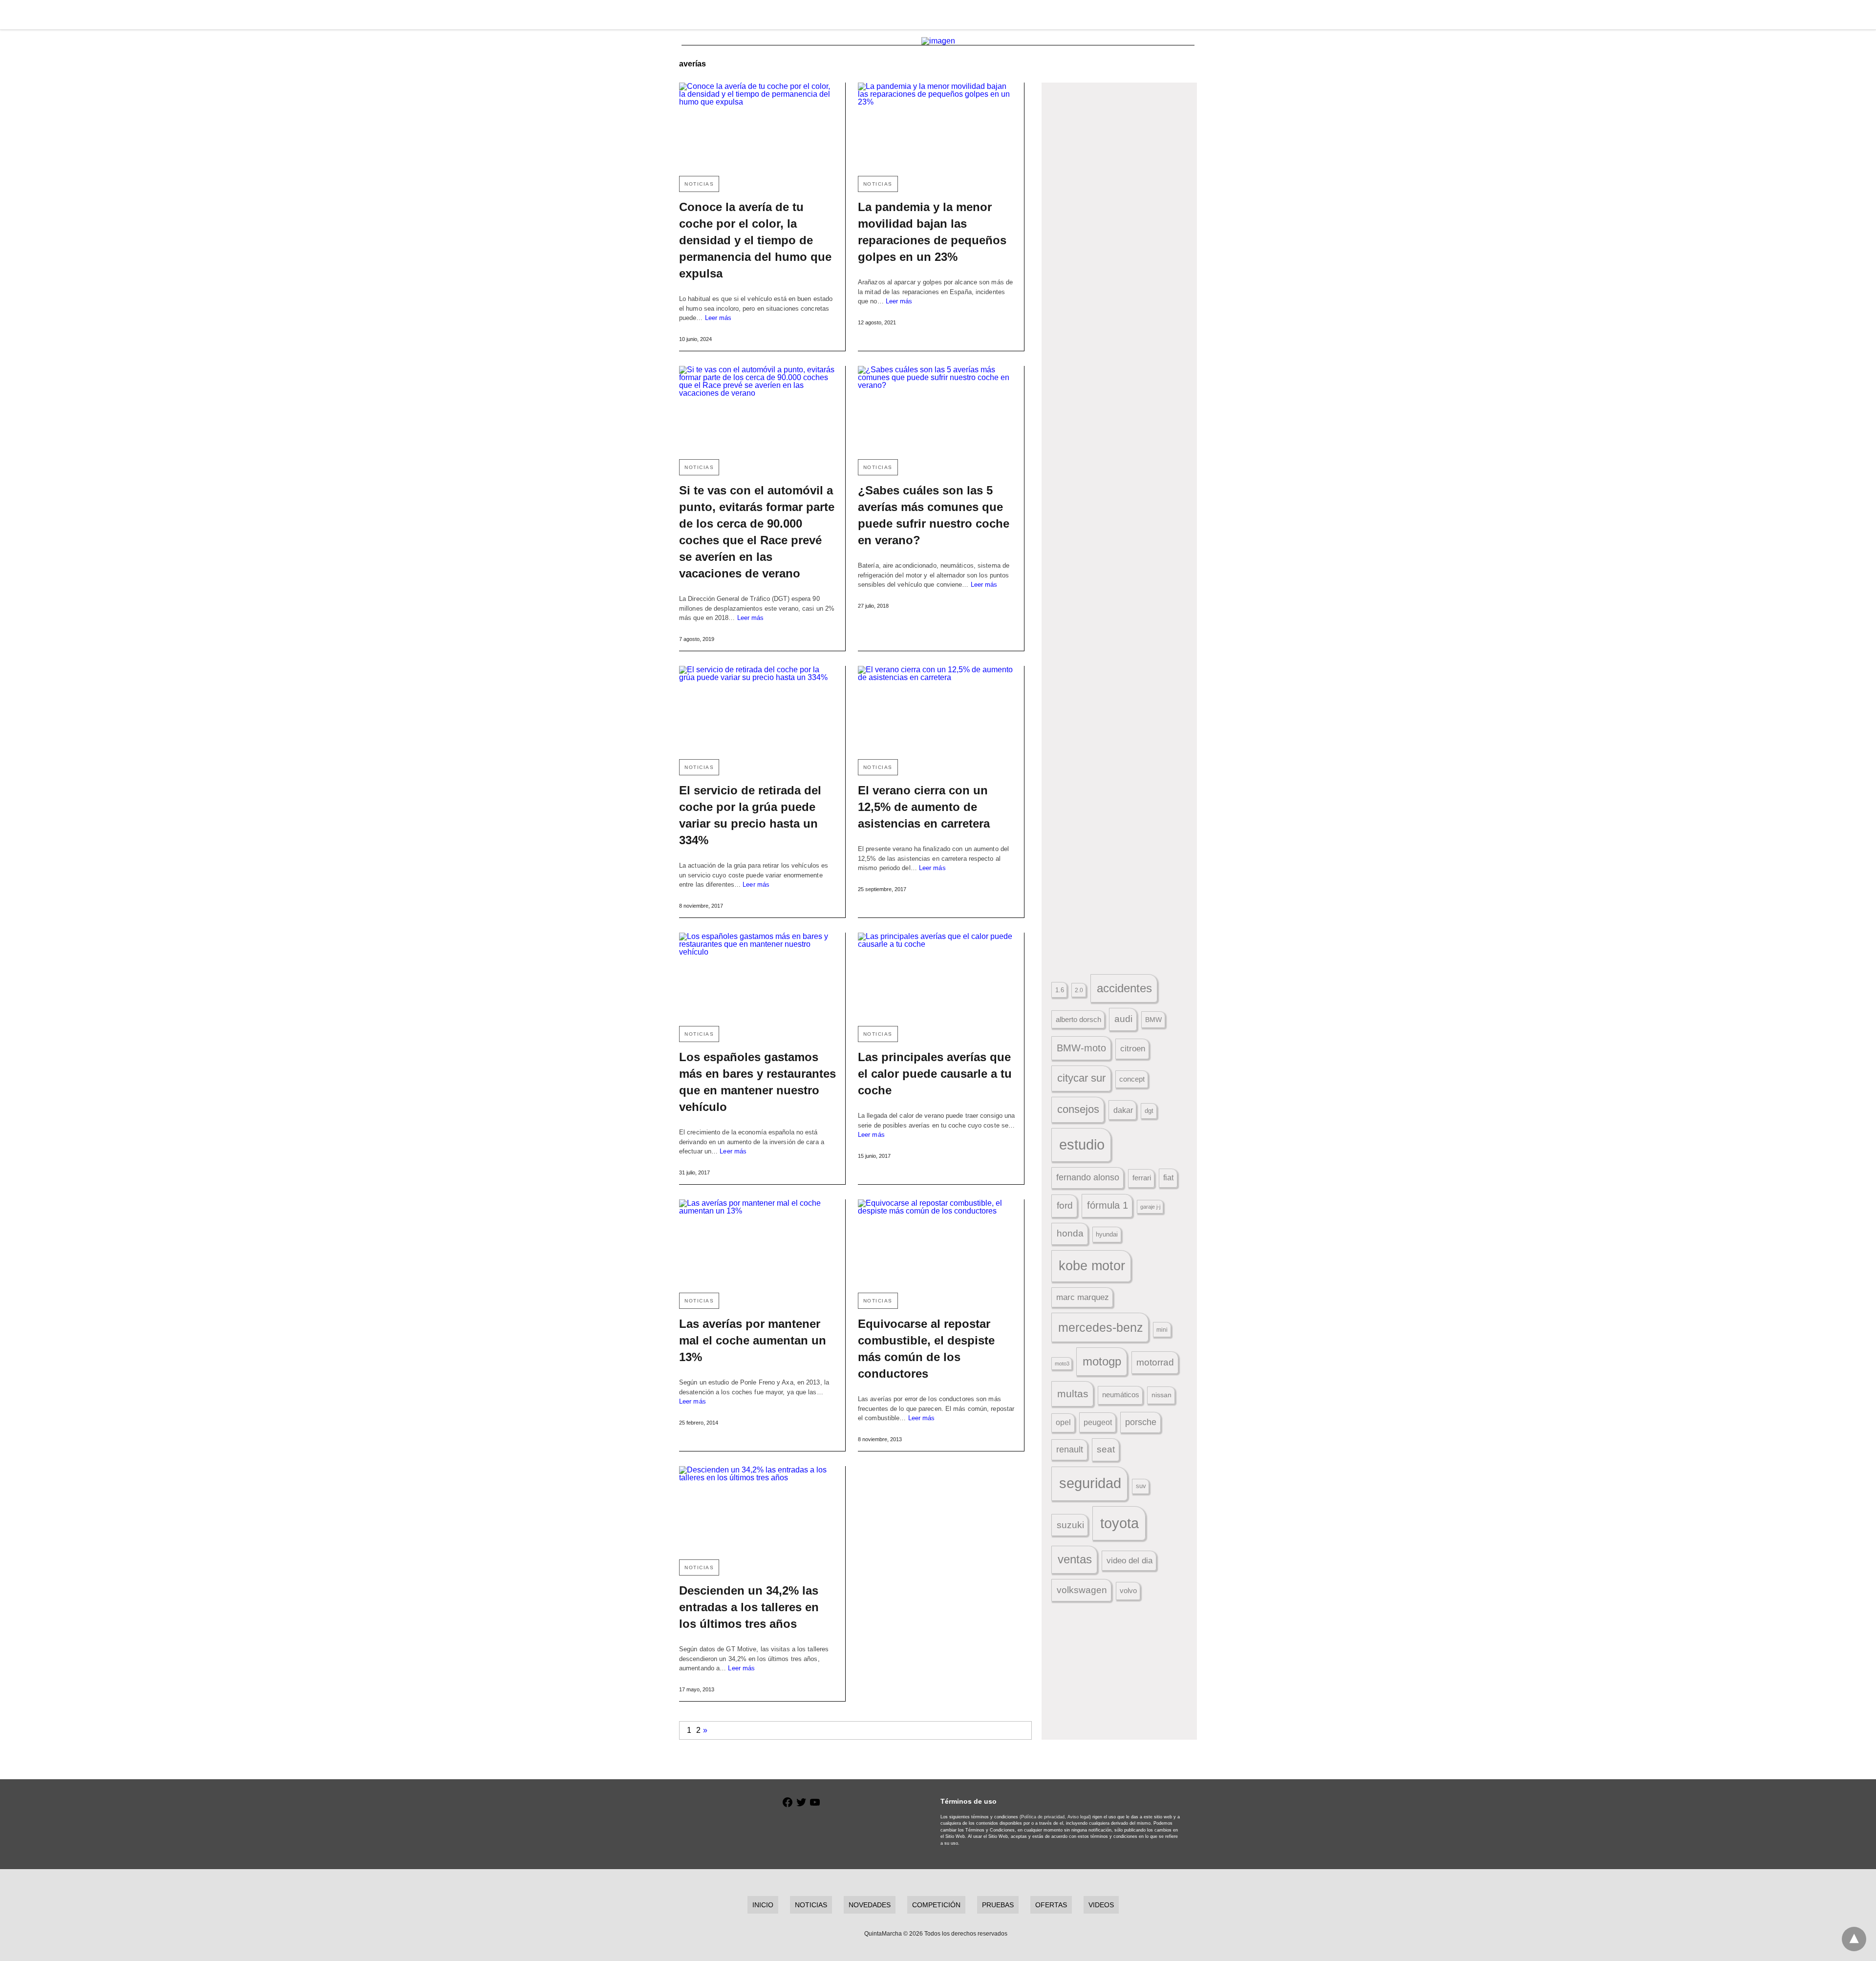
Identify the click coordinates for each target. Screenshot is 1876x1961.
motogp (1102, 1361)
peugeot (1098, 1422)
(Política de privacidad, (1043, 1817)
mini (1162, 1330)
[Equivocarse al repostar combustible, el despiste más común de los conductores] (937, 1242)
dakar (1123, 1110)
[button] (1119, 207)
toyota (1119, 1523)
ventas (1075, 1559)
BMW (1153, 1020)
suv (1141, 1486)
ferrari (1142, 1178)
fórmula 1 (1108, 1205)
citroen (1133, 1049)
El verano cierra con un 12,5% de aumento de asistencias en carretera (924, 807)
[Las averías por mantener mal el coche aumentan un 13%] (758, 1242)
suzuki (1070, 1525)
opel (1063, 1422)
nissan (1162, 1395)
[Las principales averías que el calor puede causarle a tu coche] (937, 975)
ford (1065, 1205)
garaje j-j (1150, 1207)
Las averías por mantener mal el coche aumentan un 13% (753, 1340)
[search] (1193, 15)
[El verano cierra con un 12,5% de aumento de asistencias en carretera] (937, 709)
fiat (1168, 1178)
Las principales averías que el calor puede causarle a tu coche (935, 1074)
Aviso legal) (1079, 1817)
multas (1073, 1394)
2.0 (1079, 990)
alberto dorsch (1078, 1020)
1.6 (1060, 990)
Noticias (699, 184)
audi (1123, 1019)
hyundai (1107, 1234)
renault (1070, 1449)
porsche (1141, 1422)
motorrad (1155, 1362)
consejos (1078, 1109)
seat (1106, 1449)
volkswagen (1082, 1590)
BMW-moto (1081, 1048)
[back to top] (1854, 1939)
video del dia (1130, 1561)
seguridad (1090, 1483)
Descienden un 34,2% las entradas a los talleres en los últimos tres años (749, 1607)
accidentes (1124, 988)
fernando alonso (1088, 1177)
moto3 (1062, 1364)
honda (1070, 1233)
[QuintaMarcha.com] (938, 15)
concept (1132, 1079)
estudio (1082, 1145)
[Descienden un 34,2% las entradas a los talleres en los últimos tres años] (758, 1509)
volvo (1128, 1591)
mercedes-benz (1101, 1328)
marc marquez (1083, 1297)
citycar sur (1081, 1078)
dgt (1149, 1111)
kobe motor (1092, 1266)
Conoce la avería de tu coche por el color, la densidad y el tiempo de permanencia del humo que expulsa (755, 240)
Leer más (718, 318)
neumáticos (1121, 1395)
